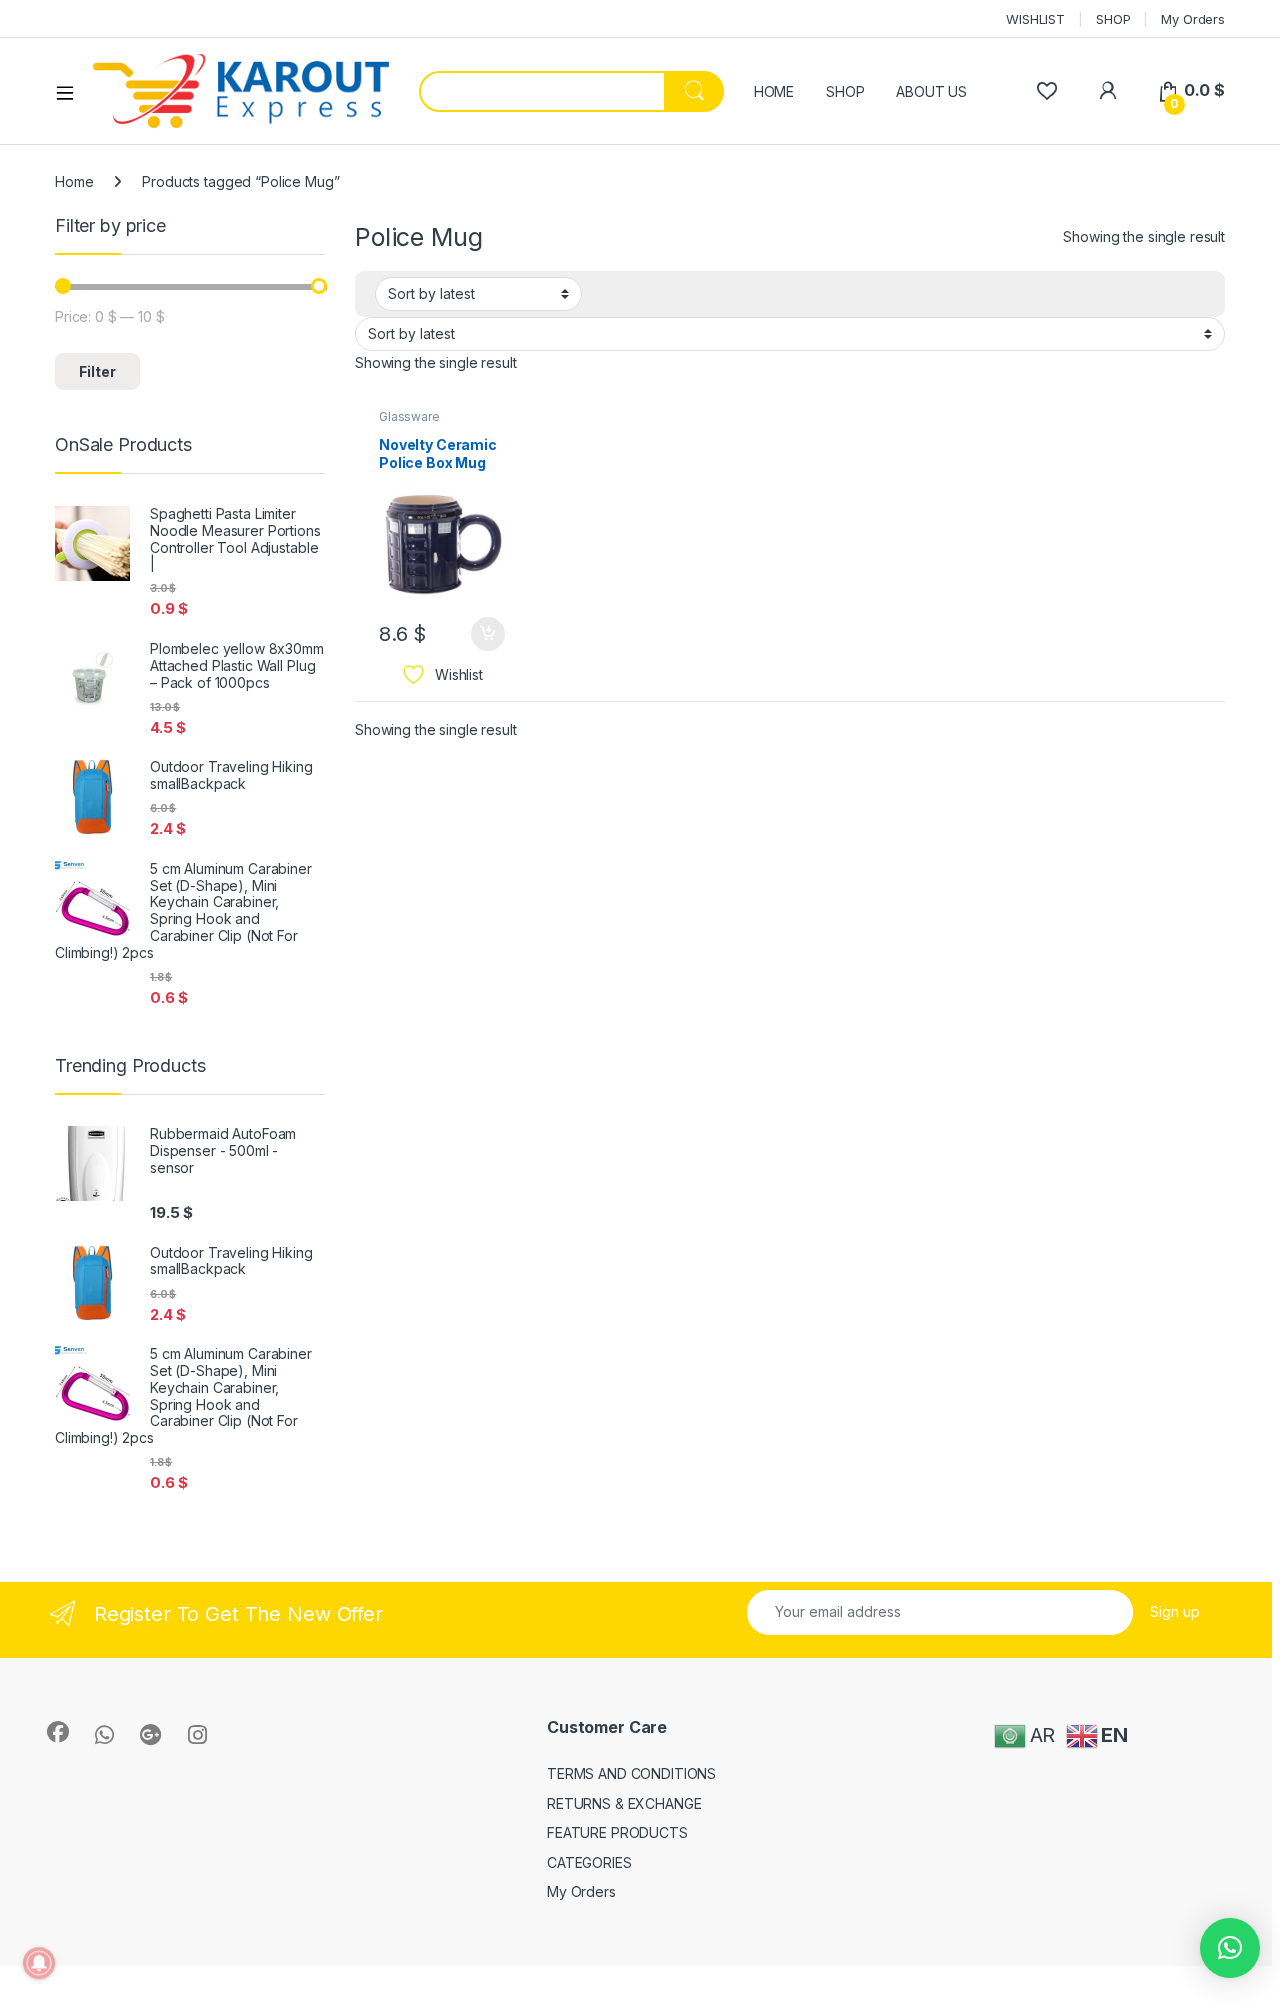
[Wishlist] (1046, 90)
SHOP (1113, 19)
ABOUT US (931, 91)
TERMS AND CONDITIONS (631, 1773)
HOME (774, 91)
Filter (97, 371)
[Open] (72, 92)
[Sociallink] (58, 1732)
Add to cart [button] (488, 634)
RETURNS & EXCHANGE (624, 1803)
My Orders (1193, 19)
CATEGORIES (589, 1862)
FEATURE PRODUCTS (617, 1832)
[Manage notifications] (39, 1963)
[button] (1230, 1948)
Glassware (409, 416)
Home (74, 181)
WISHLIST (1035, 19)
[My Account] (1107, 90)
